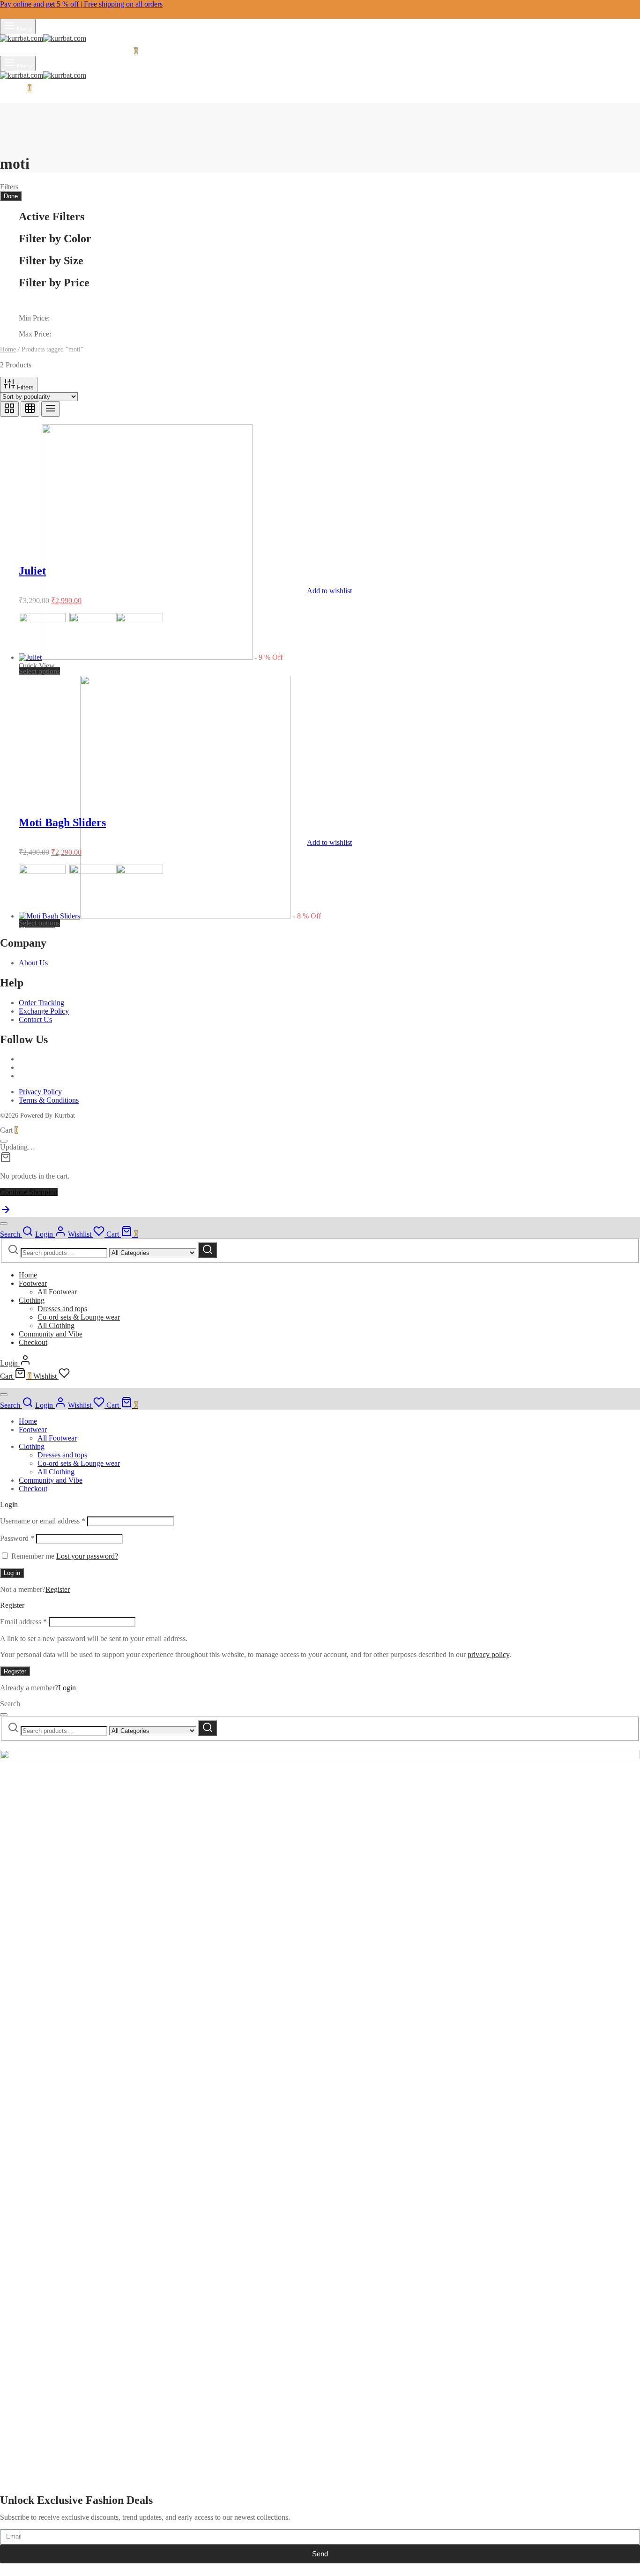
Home (8, 349)
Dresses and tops (62, 1309)
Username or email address (43, 1521)
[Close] (4, 1141)
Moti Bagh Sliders (62, 822)
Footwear (33, 1283)
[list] (51, 409)
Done (11, 196)
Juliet (32, 571)
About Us (33, 963)
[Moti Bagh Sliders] (155, 916)
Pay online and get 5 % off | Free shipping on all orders (81, 4)
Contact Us (35, 1019)
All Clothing (56, 1325)
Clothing (32, 1300)
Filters (24, 387)
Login (67, 1688)
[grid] (9, 409)
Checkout (33, 1342)
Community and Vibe (51, 1334)
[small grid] (30, 409)
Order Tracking (41, 1003)
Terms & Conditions (49, 1100)
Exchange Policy (44, 1011)
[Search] (208, 1250)
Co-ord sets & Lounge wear (79, 1317)
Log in (12, 1573)
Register (58, 1589)
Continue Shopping (29, 1192)
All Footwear (57, 1292)
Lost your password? (87, 1556)
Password (17, 1538)
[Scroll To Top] (6, 1213)
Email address (23, 1622)
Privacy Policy (40, 1092)
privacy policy (488, 1654)
